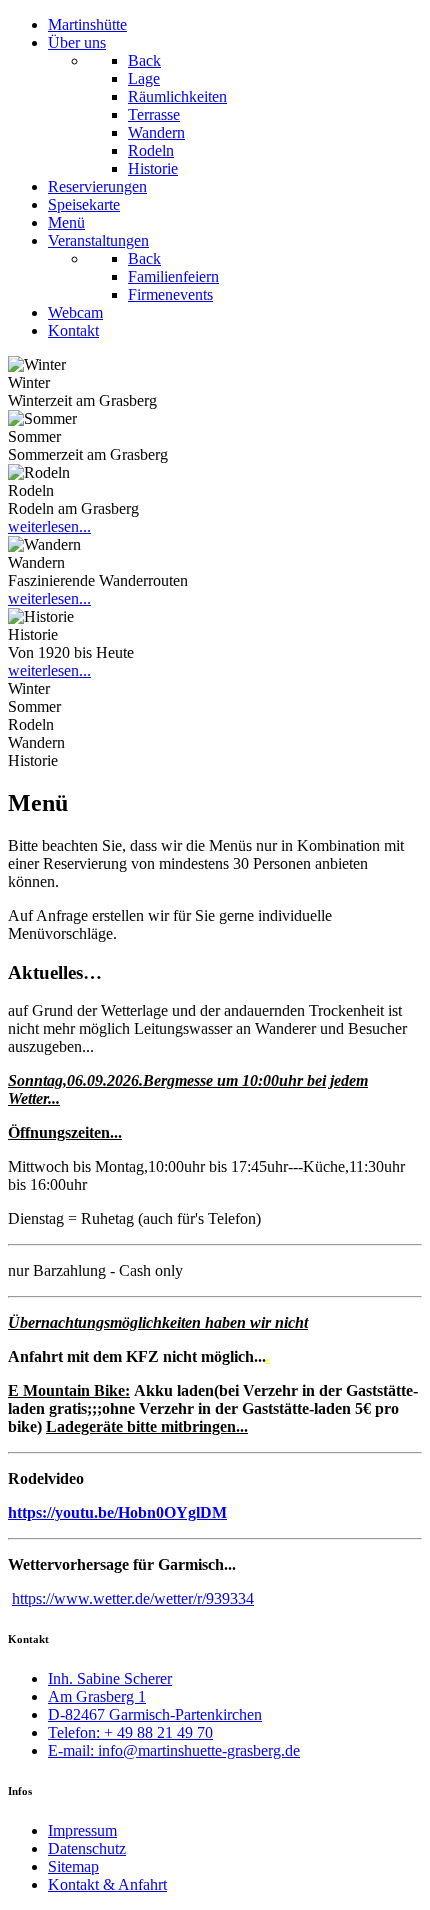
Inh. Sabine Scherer (110, 1678)
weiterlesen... (49, 526)
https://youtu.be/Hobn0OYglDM (117, 1512)
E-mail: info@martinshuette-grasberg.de (174, 1750)
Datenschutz (87, 1848)
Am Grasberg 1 (97, 1696)
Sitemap (73, 1866)
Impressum (82, 1830)
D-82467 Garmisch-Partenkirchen (155, 1714)
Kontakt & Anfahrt (107, 1884)
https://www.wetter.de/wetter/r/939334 (133, 1598)
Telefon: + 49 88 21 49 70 (130, 1732)
